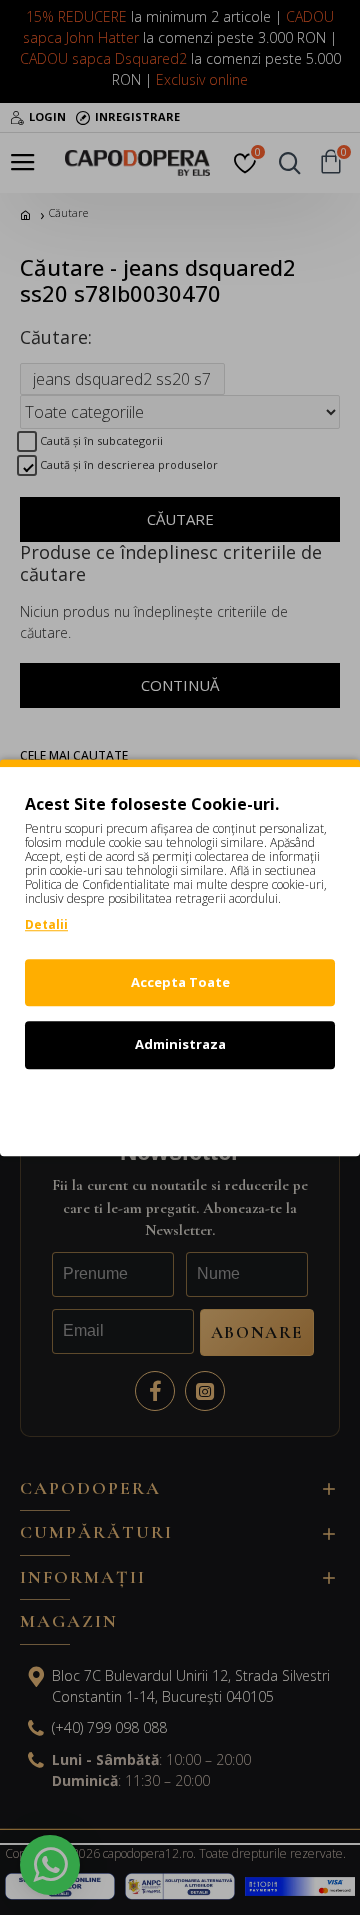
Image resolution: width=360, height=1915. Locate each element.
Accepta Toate (180, 982)
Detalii (46, 924)
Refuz (180, 1107)
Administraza (180, 1044)
